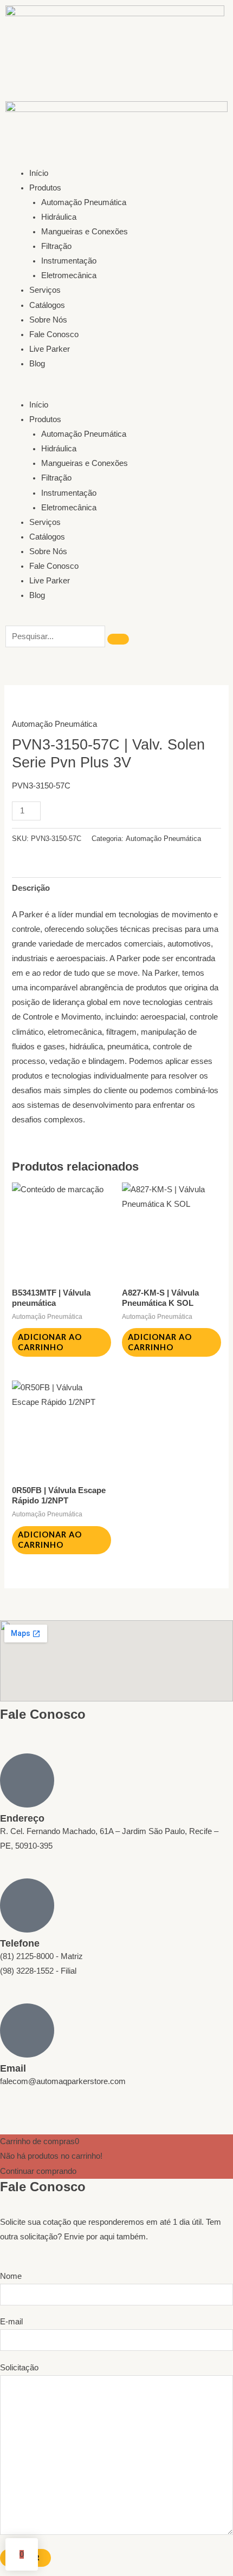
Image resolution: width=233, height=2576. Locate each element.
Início (39, 173)
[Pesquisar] (118, 639)
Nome (11, 2276)
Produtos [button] (45, 188)
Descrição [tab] (31, 888)
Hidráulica (59, 217)
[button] (116, 390)
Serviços (45, 290)
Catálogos (47, 305)
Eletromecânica (69, 275)
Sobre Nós (48, 320)
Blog (37, 364)
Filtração (56, 246)
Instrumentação (69, 261)
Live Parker (50, 349)
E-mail (11, 2322)
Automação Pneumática (84, 202)
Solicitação (19, 2368)
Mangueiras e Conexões (85, 232)
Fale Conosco (54, 334)
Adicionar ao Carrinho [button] (50, 1342)
